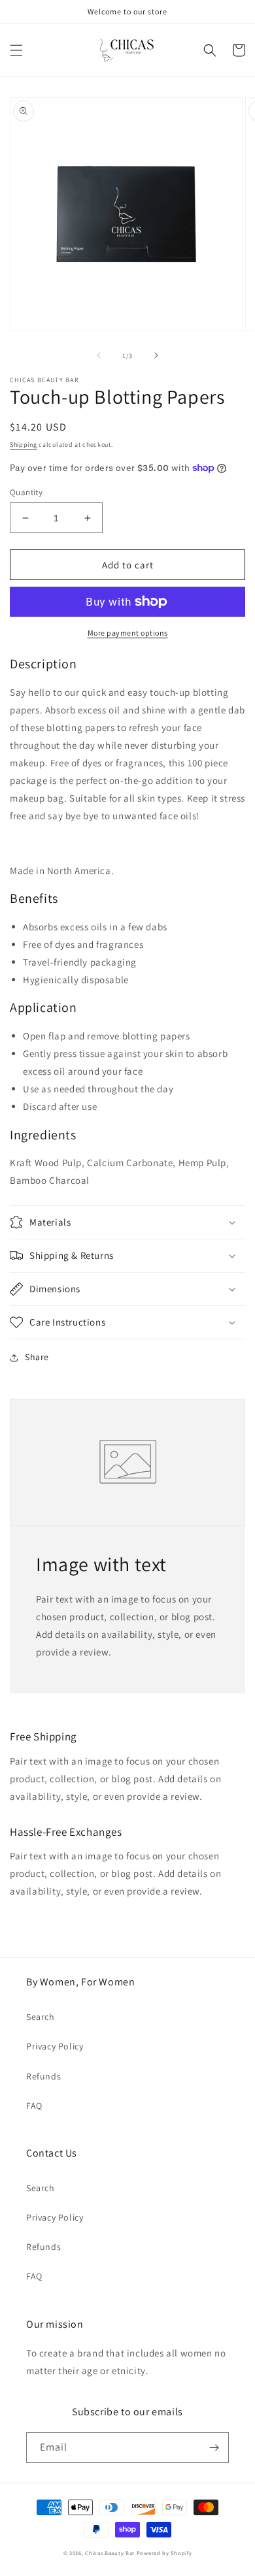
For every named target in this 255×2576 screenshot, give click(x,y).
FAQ (34, 2106)
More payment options (128, 633)
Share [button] (37, 1357)
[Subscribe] (214, 2448)
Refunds (43, 2076)
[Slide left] (99, 355)
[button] (16, 50)
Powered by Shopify (164, 2553)
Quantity (26, 492)
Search (41, 2017)
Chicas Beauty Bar (110, 2553)
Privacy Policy (55, 2046)
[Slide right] (156, 355)
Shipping (24, 445)
